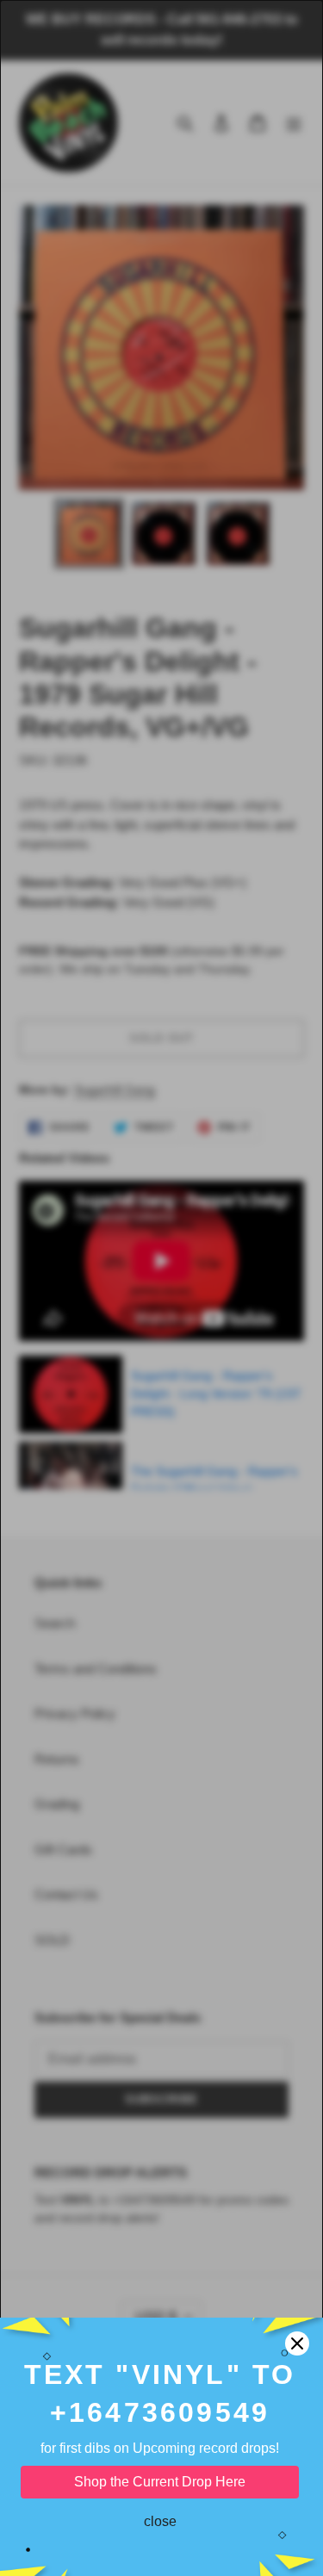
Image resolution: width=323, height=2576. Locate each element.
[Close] (297, 2343)
